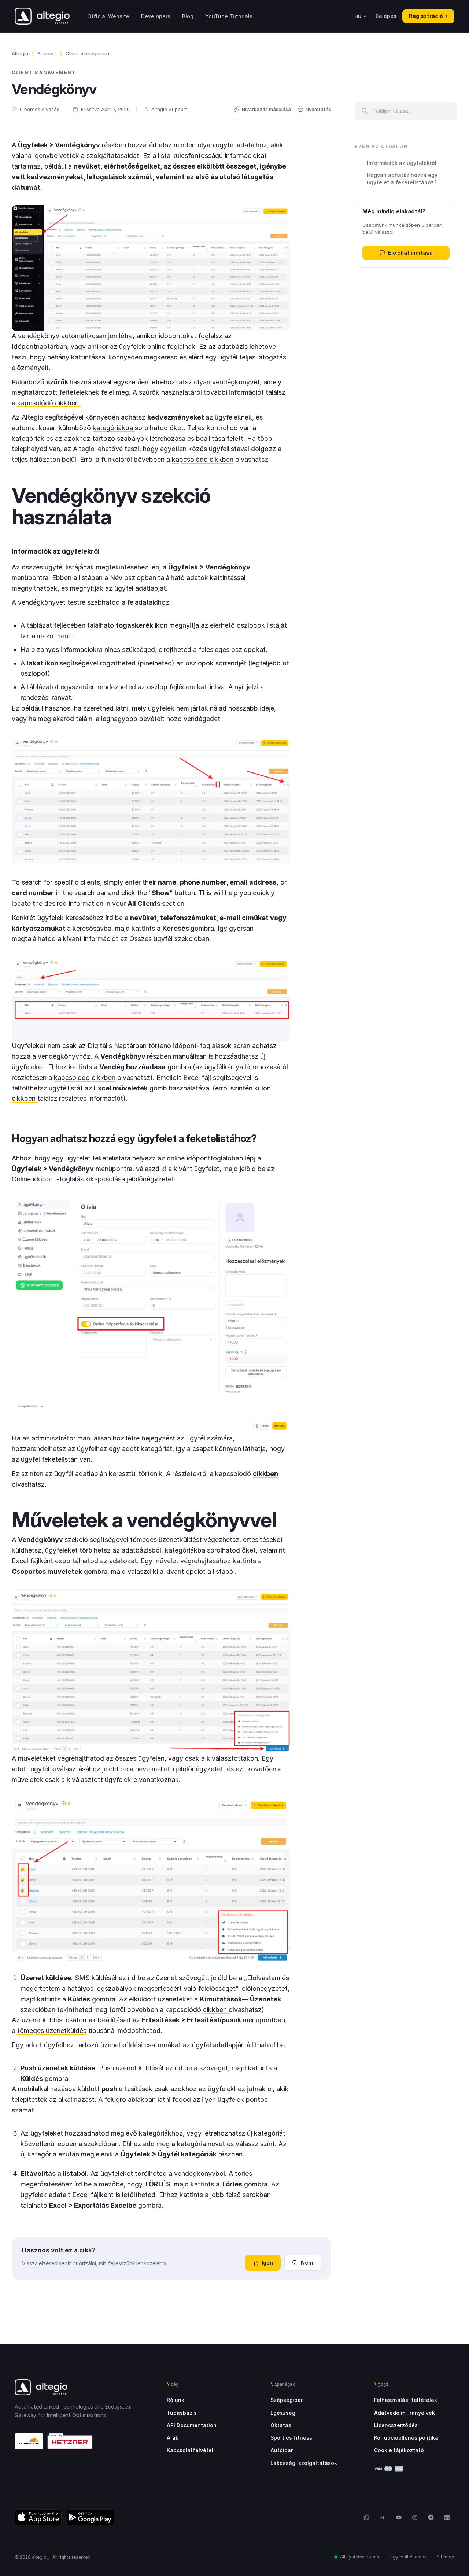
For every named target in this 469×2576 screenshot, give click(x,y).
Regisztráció (428, 16)
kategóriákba (114, 428)
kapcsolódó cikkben (203, 459)
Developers (156, 16)
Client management (88, 53)
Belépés (386, 16)
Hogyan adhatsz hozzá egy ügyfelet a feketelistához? (402, 179)
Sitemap (446, 2557)
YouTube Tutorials (229, 16)
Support (47, 53)
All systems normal (360, 2557)
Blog (188, 16)
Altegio (20, 53)
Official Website (108, 16)
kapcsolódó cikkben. (49, 403)
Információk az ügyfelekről (402, 163)
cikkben (25, 1098)
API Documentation (192, 2425)
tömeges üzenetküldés (52, 2031)
